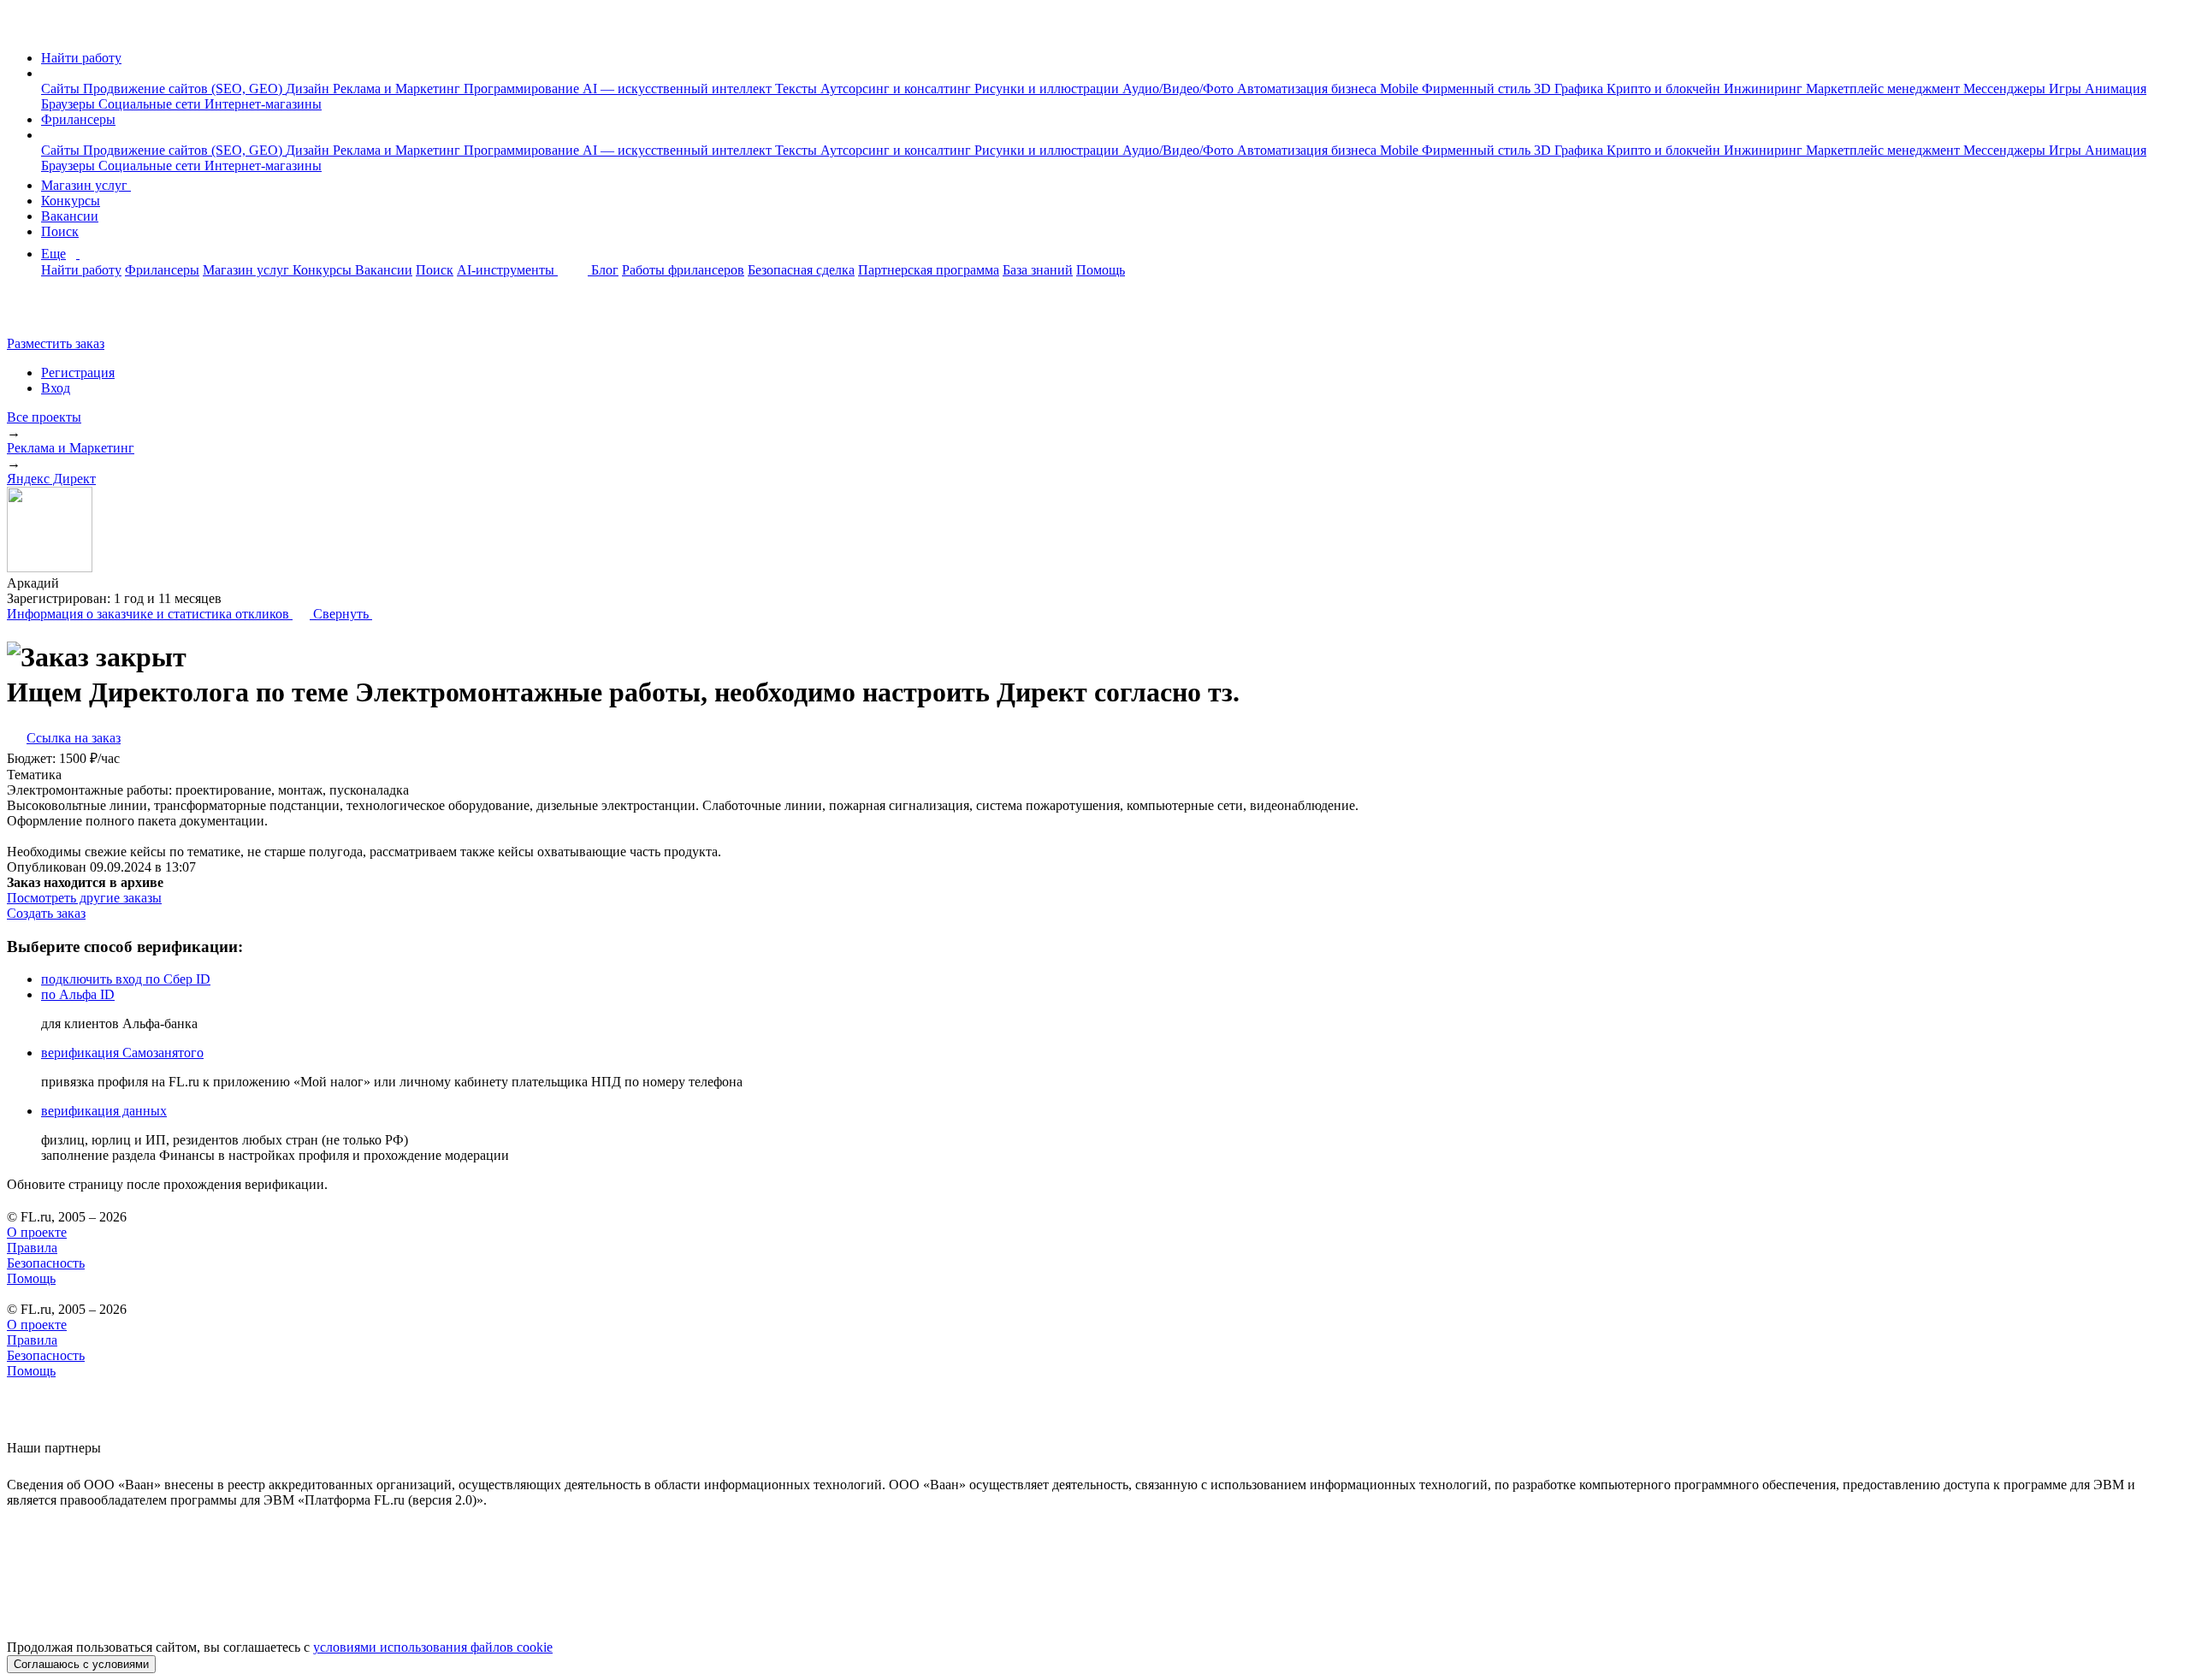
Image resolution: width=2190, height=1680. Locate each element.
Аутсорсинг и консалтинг (897, 89)
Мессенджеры (2006, 89)
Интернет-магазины (263, 104)
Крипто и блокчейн (1665, 89)
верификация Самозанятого (122, 1053)
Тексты (798, 89)
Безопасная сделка (801, 270)
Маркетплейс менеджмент (1885, 89)
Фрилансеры (78, 119)
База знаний (1038, 270)
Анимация (2116, 89)
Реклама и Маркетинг (398, 89)
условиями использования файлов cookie (433, 1647)
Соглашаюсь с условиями (81, 1664)
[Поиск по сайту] (55, 314)
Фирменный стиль (1478, 89)
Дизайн (309, 89)
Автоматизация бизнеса (1308, 89)
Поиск (60, 231)
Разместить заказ (56, 343)
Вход (56, 388)
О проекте (37, 1232)
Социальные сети (151, 104)
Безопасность (46, 1263)
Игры (2067, 89)
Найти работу (81, 58)
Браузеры (70, 104)
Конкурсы (71, 201)
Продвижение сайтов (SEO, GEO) (184, 89)
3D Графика (1570, 89)
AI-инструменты (507, 270)
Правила (32, 1248)
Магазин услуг (86, 185)
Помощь (1101, 270)
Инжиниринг (1765, 89)
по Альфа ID (78, 994)
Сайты (62, 89)
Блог (605, 270)
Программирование (523, 89)
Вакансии (70, 216)
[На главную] (23, 29)
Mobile (1401, 89)
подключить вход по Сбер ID (126, 979)
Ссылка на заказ (74, 738)
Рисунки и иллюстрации (1048, 89)
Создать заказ (46, 913)
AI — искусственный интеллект (679, 89)
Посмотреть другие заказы (84, 898)
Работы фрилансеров (683, 270)
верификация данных (104, 1111)
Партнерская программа (929, 270)
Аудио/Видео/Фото (1180, 89)
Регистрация (78, 373)
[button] (46, 73)
